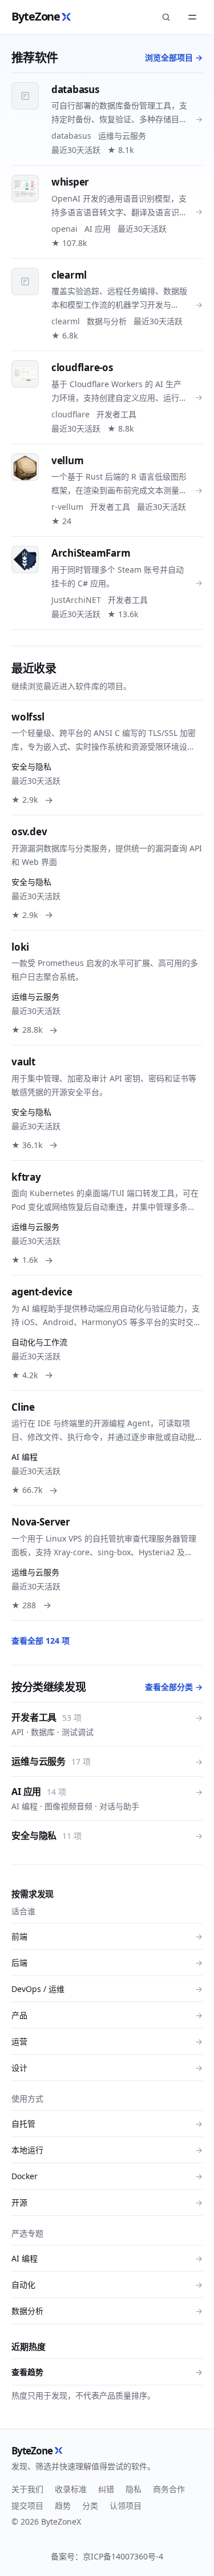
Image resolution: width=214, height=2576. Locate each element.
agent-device (42, 1292)
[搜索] (166, 17)
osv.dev (29, 832)
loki (20, 947)
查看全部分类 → (174, 1687)
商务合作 (169, 2489)
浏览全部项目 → (174, 57)
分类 (90, 2505)
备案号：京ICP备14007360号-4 (107, 2556)
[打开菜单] (192, 17)
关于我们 (27, 2489)
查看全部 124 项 (41, 1641)
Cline (23, 1407)
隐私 (134, 2489)
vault (23, 1062)
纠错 (106, 2489)
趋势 (63, 2505)
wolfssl (28, 717)
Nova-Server (41, 1522)
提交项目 (27, 2505)
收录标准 (71, 2489)
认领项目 (126, 2505)
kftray (26, 1177)
